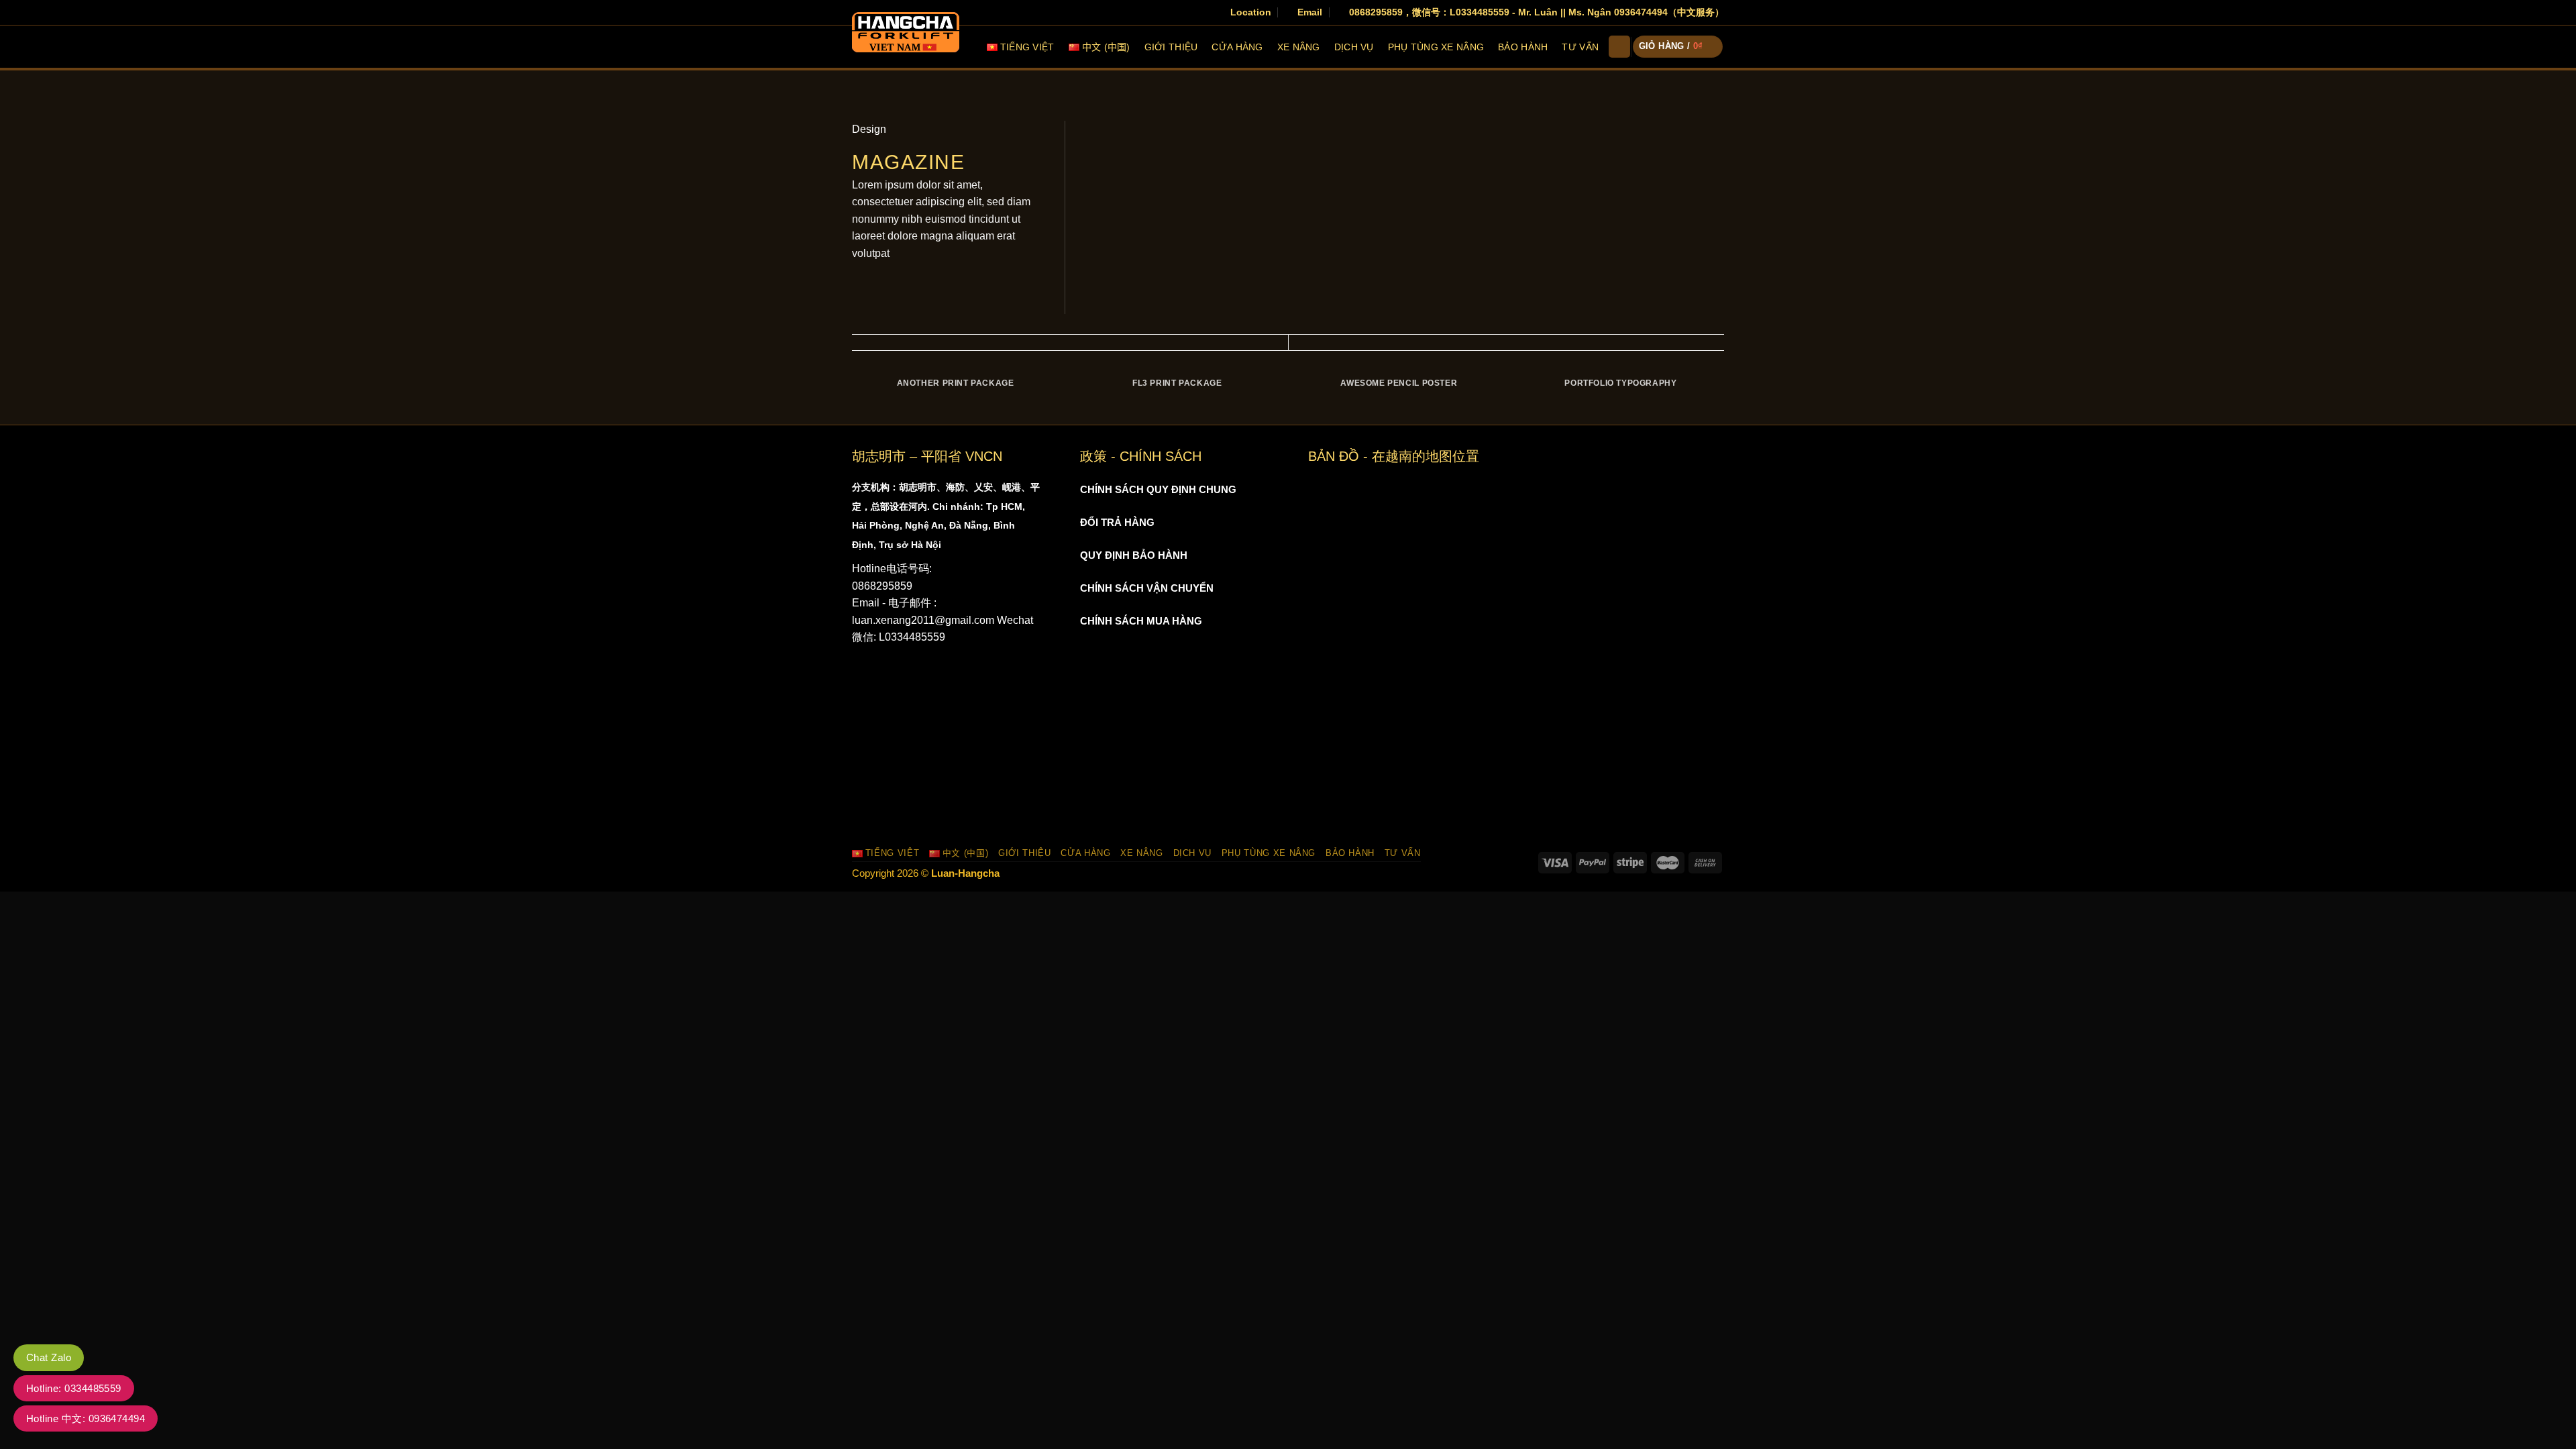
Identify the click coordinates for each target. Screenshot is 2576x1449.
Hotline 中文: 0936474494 (86, 1418)
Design (869, 129)
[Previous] (852, 397)
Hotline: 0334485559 (74, 1388)
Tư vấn (1580, 47)
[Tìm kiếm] (1619, 47)
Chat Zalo (49, 1357)
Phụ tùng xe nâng (1436, 47)
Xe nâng (1299, 47)
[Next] (1724, 397)
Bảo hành (1523, 47)
